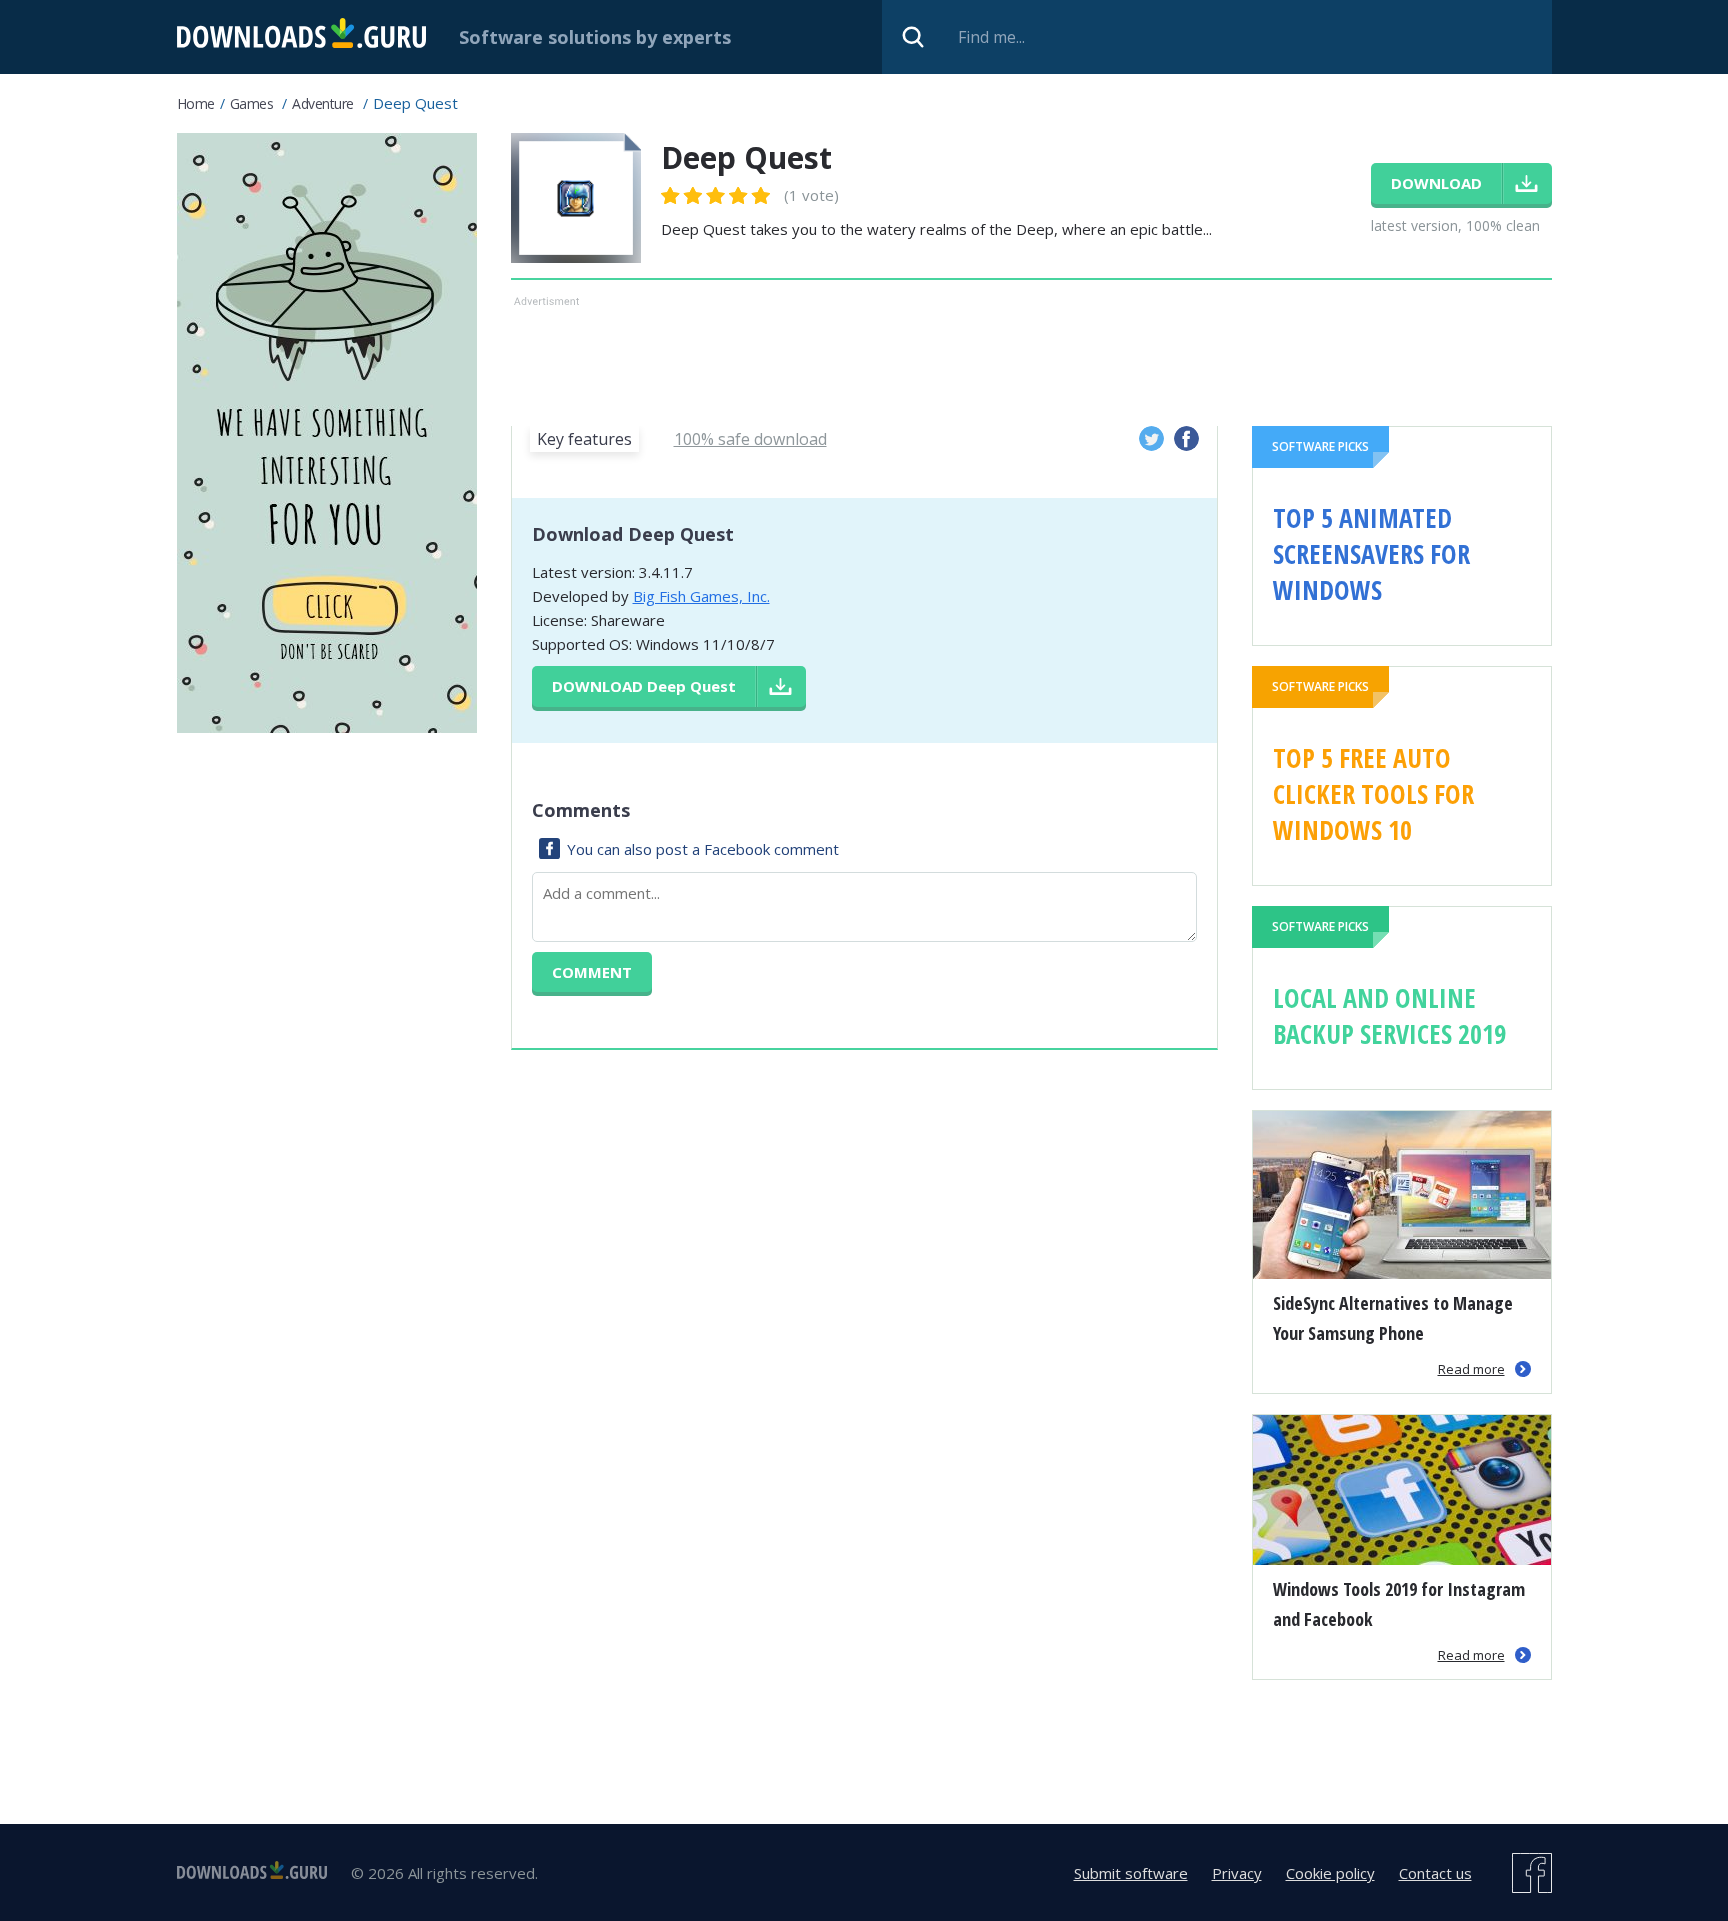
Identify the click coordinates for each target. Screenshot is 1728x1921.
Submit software (1131, 1873)
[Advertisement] (1031, 357)
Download (644, 686)
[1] (671, 195)
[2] (682, 195)
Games (252, 103)
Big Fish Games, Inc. (701, 596)
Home (196, 103)
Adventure (323, 103)
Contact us (1435, 1873)
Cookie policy (1330, 1873)
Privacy (1237, 1873)
